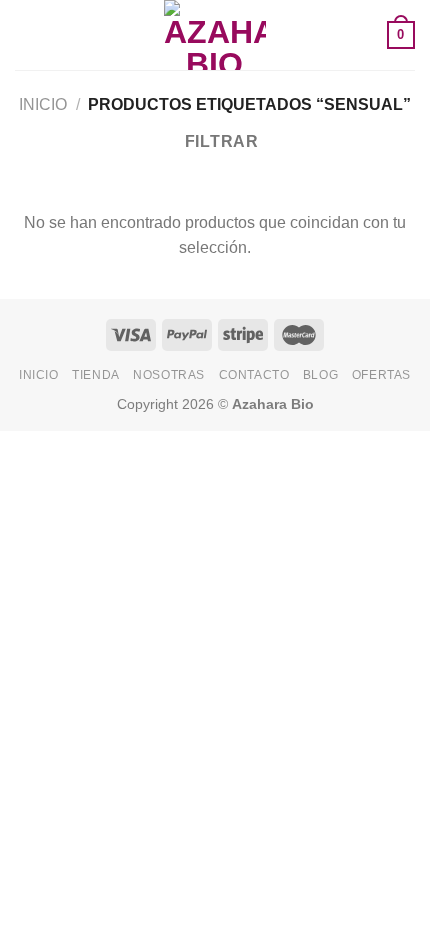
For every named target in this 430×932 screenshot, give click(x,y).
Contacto (254, 375)
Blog (320, 375)
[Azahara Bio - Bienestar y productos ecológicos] (215, 35)
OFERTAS (381, 375)
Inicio (43, 104)
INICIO (39, 375)
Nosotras (169, 375)
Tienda (96, 375)
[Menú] (27, 34)
